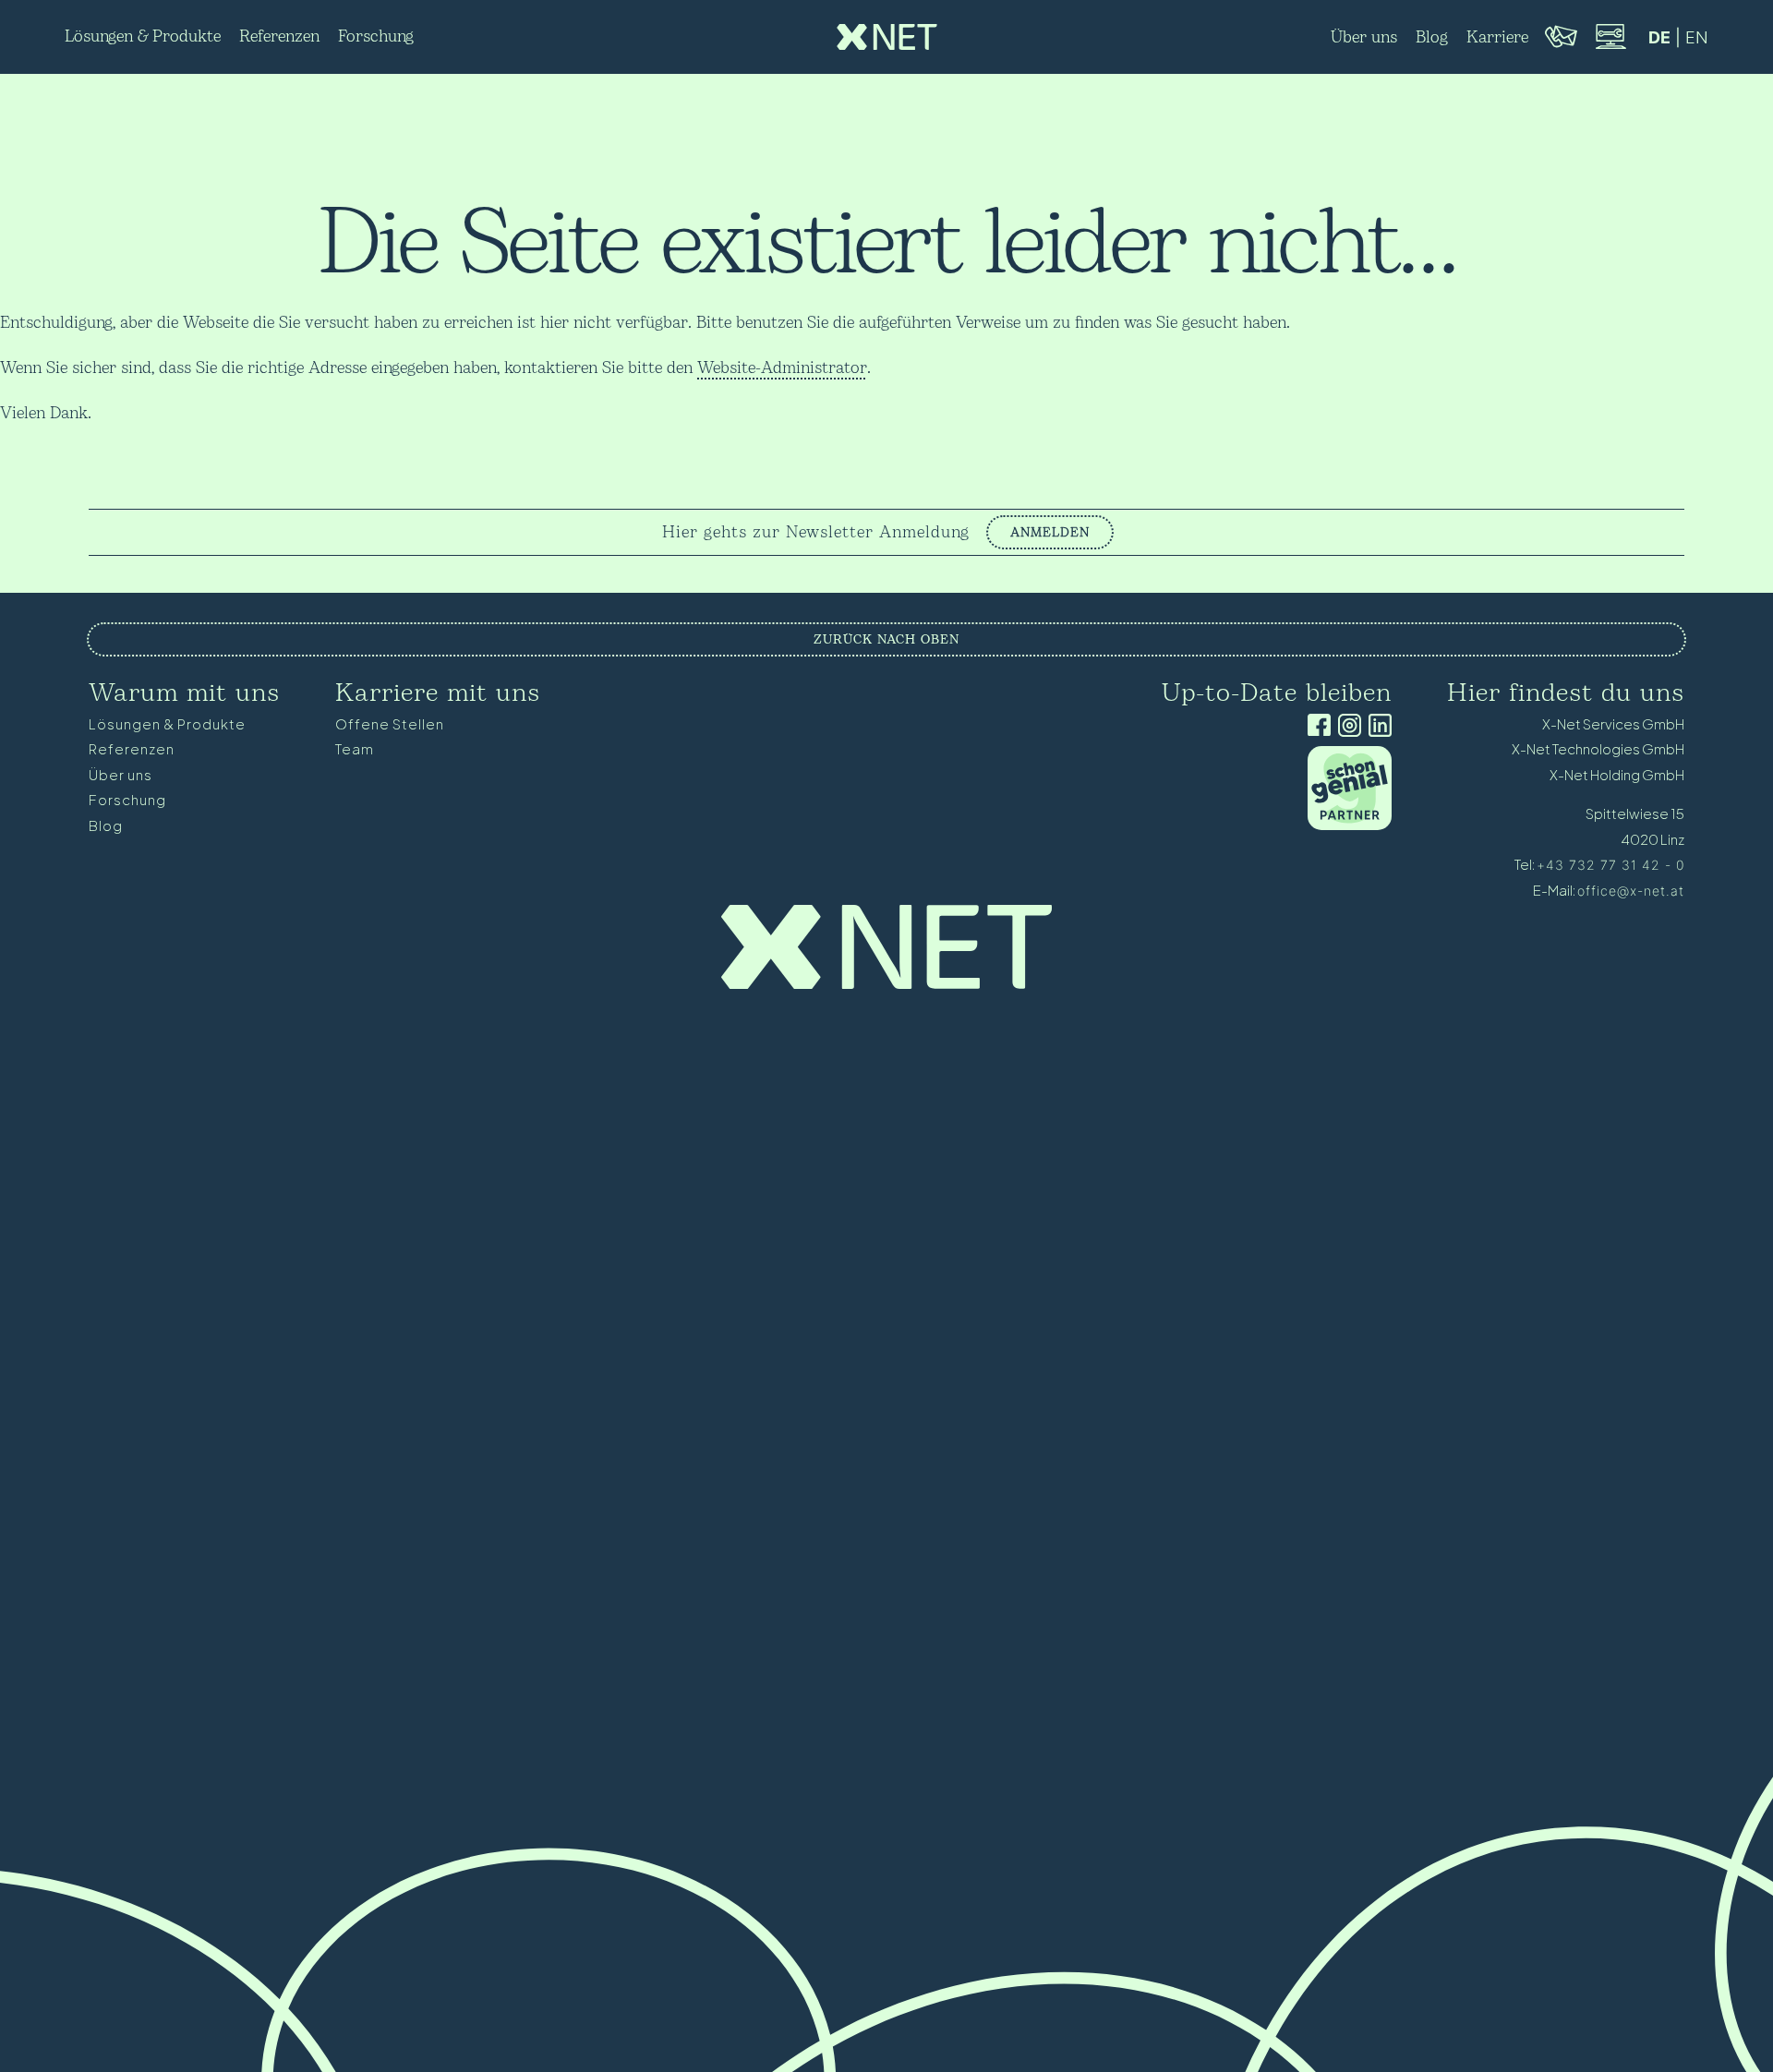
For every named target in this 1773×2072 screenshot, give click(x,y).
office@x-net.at (1631, 891)
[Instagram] (1346, 727)
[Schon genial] (1350, 825)
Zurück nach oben (886, 639)
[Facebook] (1315, 727)
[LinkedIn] (1376, 727)
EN (1697, 37)
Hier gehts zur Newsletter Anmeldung (816, 533)
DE (1659, 37)
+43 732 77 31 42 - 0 (1610, 865)
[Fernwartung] (1610, 47)
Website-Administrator (782, 368)
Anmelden (1050, 532)
